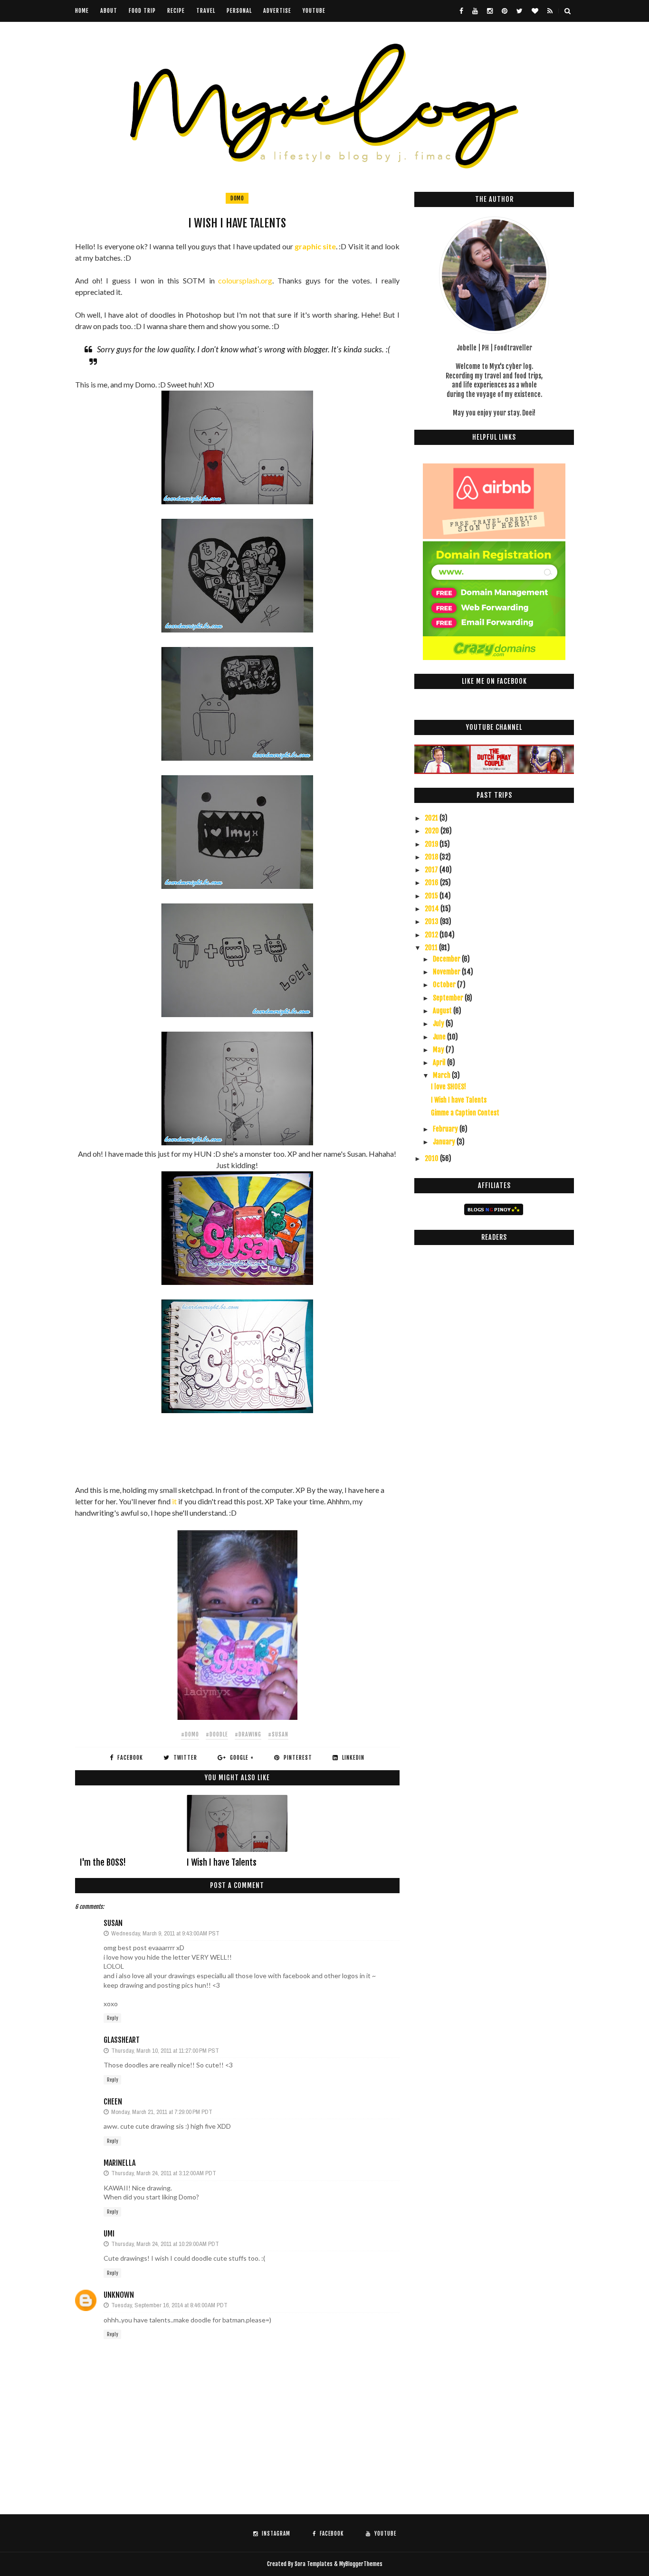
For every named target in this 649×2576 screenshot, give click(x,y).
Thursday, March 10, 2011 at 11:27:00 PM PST (165, 2051)
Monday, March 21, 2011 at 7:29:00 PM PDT (162, 2112)
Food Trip (142, 11)
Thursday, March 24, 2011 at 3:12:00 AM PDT (164, 2173)
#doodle (217, 1734)
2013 (432, 921)
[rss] (550, 11)
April (440, 1062)
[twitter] (520, 11)
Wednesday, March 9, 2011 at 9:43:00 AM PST (165, 1933)
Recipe (176, 11)
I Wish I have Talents (222, 1862)
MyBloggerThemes (361, 2564)
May (439, 1050)
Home (82, 11)
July (439, 1024)
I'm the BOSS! (103, 1862)
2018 (432, 857)
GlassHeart (122, 2040)
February (446, 1129)
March (442, 1075)
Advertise (277, 11)
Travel (206, 11)
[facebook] (461, 11)
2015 (432, 896)
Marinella (119, 2163)
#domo (190, 1734)
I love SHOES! (449, 1087)
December (447, 959)
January (445, 1142)
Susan (113, 1923)
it (174, 1501)
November (447, 972)
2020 (433, 831)
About (109, 11)
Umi (109, 2234)
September (449, 998)
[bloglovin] (535, 11)
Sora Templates (314, 2564)
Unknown (119, 2295)
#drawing (248, 1734)
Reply (112, 2018)
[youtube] (475, 11)
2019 (432, 844)
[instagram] (490, 11)
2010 (432, 1158)
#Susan (278, 1734)
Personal (239, 11)
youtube (314, 11)
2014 (433, 909)
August (443, 1011)
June (440, 1037)
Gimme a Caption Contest (465, 1113)
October (445, 985)
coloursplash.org (245, 280)
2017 (432, 870)
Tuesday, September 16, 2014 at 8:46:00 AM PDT (169, 2305)
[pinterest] (505, 11)
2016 (432, 882)
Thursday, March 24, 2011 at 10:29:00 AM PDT (165, 2244)
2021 (432, 818)
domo (237, 198)
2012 (432, 935)
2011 (432, 948)
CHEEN (113, 2102)
